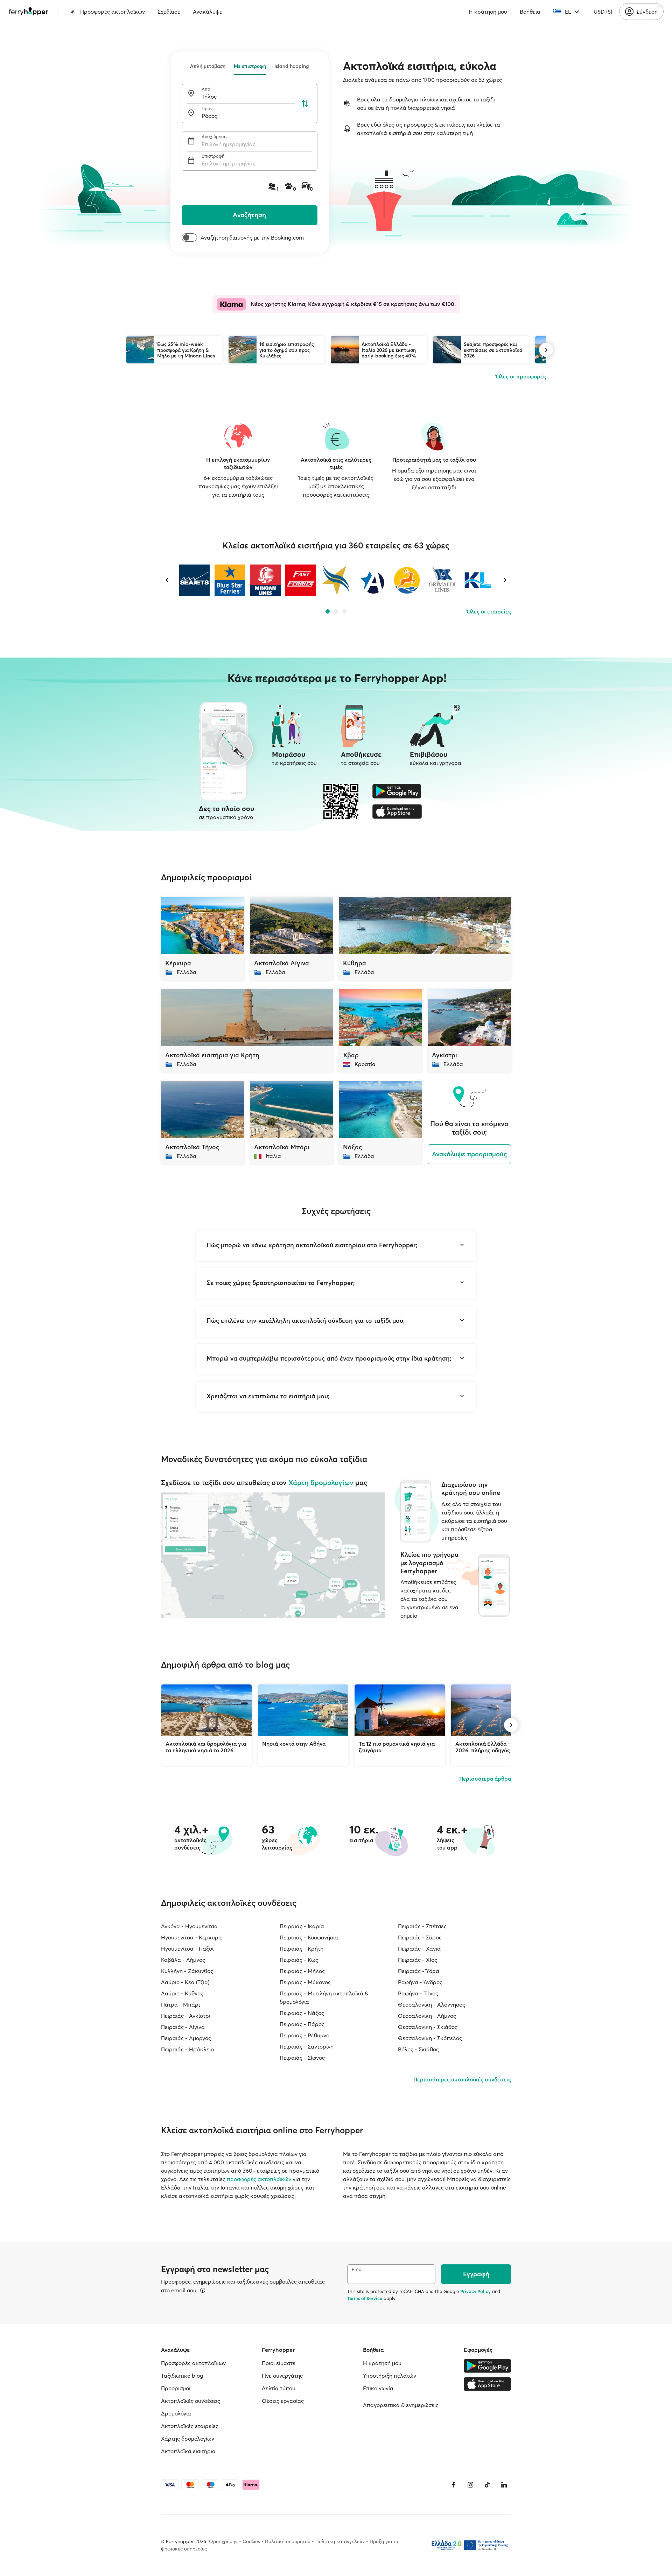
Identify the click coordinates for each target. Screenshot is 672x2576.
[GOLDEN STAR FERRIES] (336, 580)
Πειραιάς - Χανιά (419, 1949)
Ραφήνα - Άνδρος (420, 1982)
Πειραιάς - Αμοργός (186, 2038)
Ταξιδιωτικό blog (182, 2376)
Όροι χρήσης (223, 2541)
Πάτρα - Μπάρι (180, 2004)
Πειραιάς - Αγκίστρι (186, 2016)
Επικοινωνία (378, 2388)
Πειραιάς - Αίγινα (183, 2027)
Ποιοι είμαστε (279, 2363)
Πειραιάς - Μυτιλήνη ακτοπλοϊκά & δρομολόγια (324, 1997)
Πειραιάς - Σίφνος (302, 2058)
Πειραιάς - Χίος (418, 1960)
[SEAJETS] (194, 580)
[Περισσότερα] (203, 2290)
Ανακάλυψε (208, 12)
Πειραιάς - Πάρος (302, 2024)
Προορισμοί (176, 2388)
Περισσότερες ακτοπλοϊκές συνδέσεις (462, 2079)
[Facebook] (454, 2485)
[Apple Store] (397, 811)
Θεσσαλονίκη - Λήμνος (427, 2016)
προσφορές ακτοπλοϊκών (259, 2179)
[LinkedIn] (504, 2485)
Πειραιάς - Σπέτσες (422, 1926)
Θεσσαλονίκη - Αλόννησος (432, 2004)
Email (358, 2269)
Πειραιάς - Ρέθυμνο (304, 2035)
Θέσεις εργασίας (283, 2401)
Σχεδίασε (169, 12)
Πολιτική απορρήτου (288, 2541)
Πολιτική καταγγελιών (340, 2541)
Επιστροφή (213, 156)
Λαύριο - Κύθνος (182, 1993)
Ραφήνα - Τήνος (418, 1993)
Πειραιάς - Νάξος (302, 2013)
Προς (207, 109)
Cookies (251, 2541)
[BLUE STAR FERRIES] (230, 580)
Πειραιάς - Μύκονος (305, 1982)
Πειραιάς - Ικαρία (302, 1926)
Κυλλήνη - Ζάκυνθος (187, 1971)
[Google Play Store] (397, 791)
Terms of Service (365, 2298)
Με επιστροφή (250, 66)
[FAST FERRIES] (300, 580)
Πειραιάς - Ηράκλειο (187, 2049)
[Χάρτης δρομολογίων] (273, 1555)
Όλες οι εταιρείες (489, 611)
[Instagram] (470, 2485)
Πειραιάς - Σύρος (420, 1937)
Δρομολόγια (176, 2413)
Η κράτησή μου (488, 12)
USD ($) (603, 12)
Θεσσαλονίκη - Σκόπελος (430, 2038)
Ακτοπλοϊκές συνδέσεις (191, 2401)
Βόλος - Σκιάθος (418, 2049)
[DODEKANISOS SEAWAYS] (407, 580)
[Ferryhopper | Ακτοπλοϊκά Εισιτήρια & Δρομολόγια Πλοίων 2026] (29, 12)
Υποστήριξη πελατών (390, 2376)
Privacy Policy (475, 2291)
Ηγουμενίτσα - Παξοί (187, 1949)
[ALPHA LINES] (371, 580)
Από (206, 89)
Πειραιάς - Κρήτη (302, 1949)
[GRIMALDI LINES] (442, 580)
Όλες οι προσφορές (521, 376)
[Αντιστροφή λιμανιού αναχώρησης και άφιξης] (305, 104)
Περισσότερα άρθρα (485, 1779)
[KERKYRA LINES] (478, 580)
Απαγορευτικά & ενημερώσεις (401, 2405)
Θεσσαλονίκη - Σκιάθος (428, 2027)
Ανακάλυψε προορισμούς (470, 1154)
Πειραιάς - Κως (299, 1960)
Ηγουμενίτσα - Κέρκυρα (191, 1937)
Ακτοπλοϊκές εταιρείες (190, 2426)
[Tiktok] (487, 2485)
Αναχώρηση (214, 137)
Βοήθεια (530, 12)
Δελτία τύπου (279, 2388)
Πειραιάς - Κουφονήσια (309, 1937)
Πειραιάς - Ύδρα (419, 1971)
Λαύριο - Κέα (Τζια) (185, 1982)
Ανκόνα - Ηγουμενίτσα (189, 1926)
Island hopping (292, 66)
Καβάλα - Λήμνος (183, 1960)
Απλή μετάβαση (208, 66)
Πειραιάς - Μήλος (302, 1971)
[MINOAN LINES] (265, 580)
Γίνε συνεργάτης (282, 2376)
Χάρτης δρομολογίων (188, 2439)
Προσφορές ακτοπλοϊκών (113, 12)
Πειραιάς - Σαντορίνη (307, 2046)
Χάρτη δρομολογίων (321, 1482)
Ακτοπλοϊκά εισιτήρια (188, 2451)
